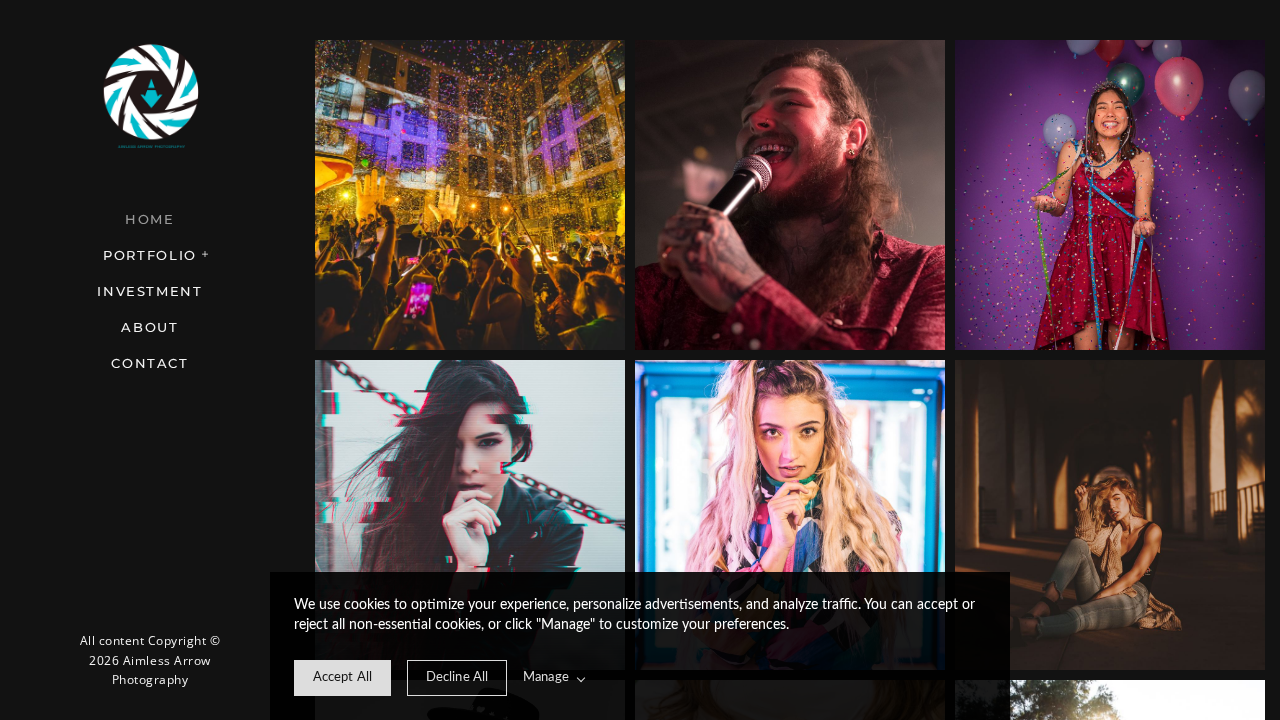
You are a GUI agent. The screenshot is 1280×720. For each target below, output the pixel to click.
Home (150, 219)
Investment (149, 291)
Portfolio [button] (150, 255)
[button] (206, 252)
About (149, 327)
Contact (149, 363)
